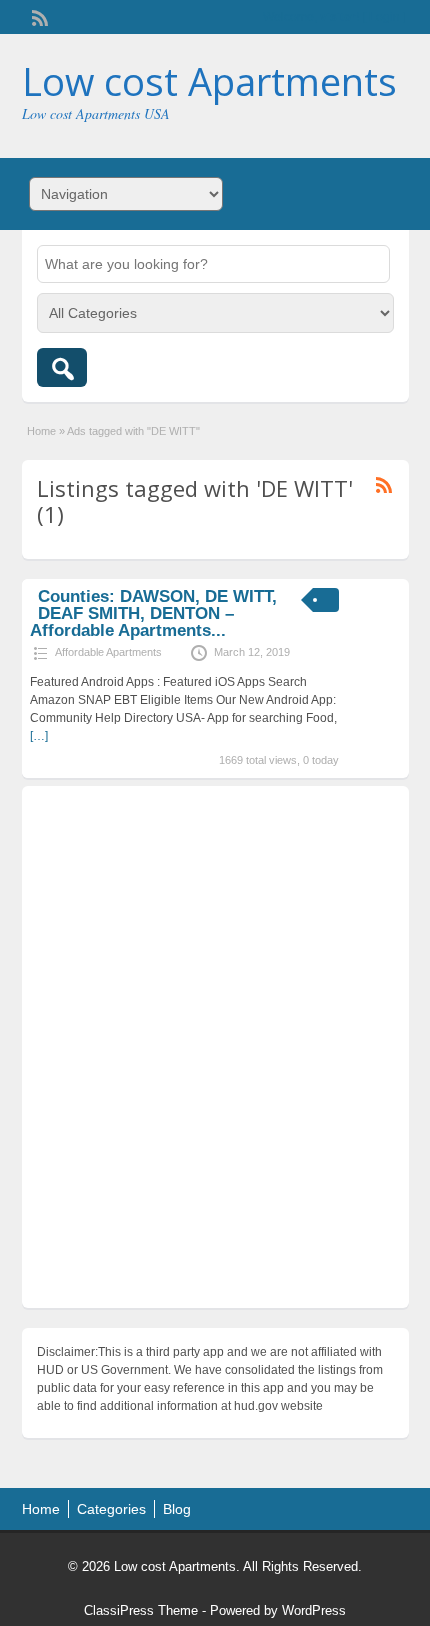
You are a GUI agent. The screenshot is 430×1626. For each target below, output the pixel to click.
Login (384, 17)
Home (41, 431)
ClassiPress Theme (141, 1610)
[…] (39, 736)
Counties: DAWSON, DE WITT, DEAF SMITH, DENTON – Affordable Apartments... (153, 613)
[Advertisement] (215, 1052)
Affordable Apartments (108, 652)
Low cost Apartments (209, 81)
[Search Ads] (62, 367)
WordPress (314, 1610)
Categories (111, 1509)
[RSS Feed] (38, 16)
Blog (177, 1509)
